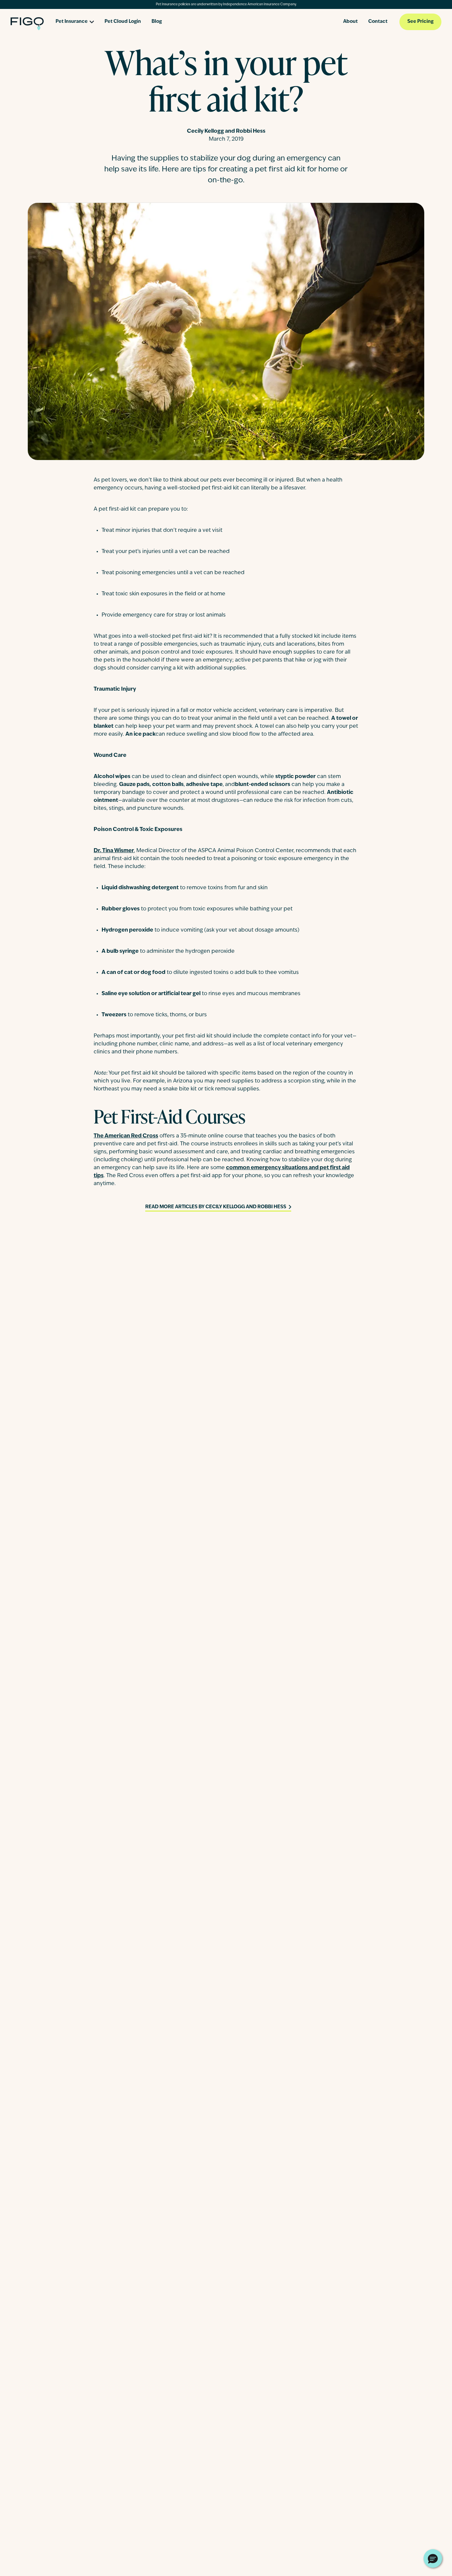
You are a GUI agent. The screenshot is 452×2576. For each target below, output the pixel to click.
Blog (157, 22)
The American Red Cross (126, 1136)
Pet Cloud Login (123, 22)
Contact (378, 22)
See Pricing (420, 22)
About (350, 22)
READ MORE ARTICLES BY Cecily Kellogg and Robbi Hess (216, 1207)
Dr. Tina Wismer (114, 851)
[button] (433, 2558)
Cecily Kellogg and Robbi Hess (226, 131)
